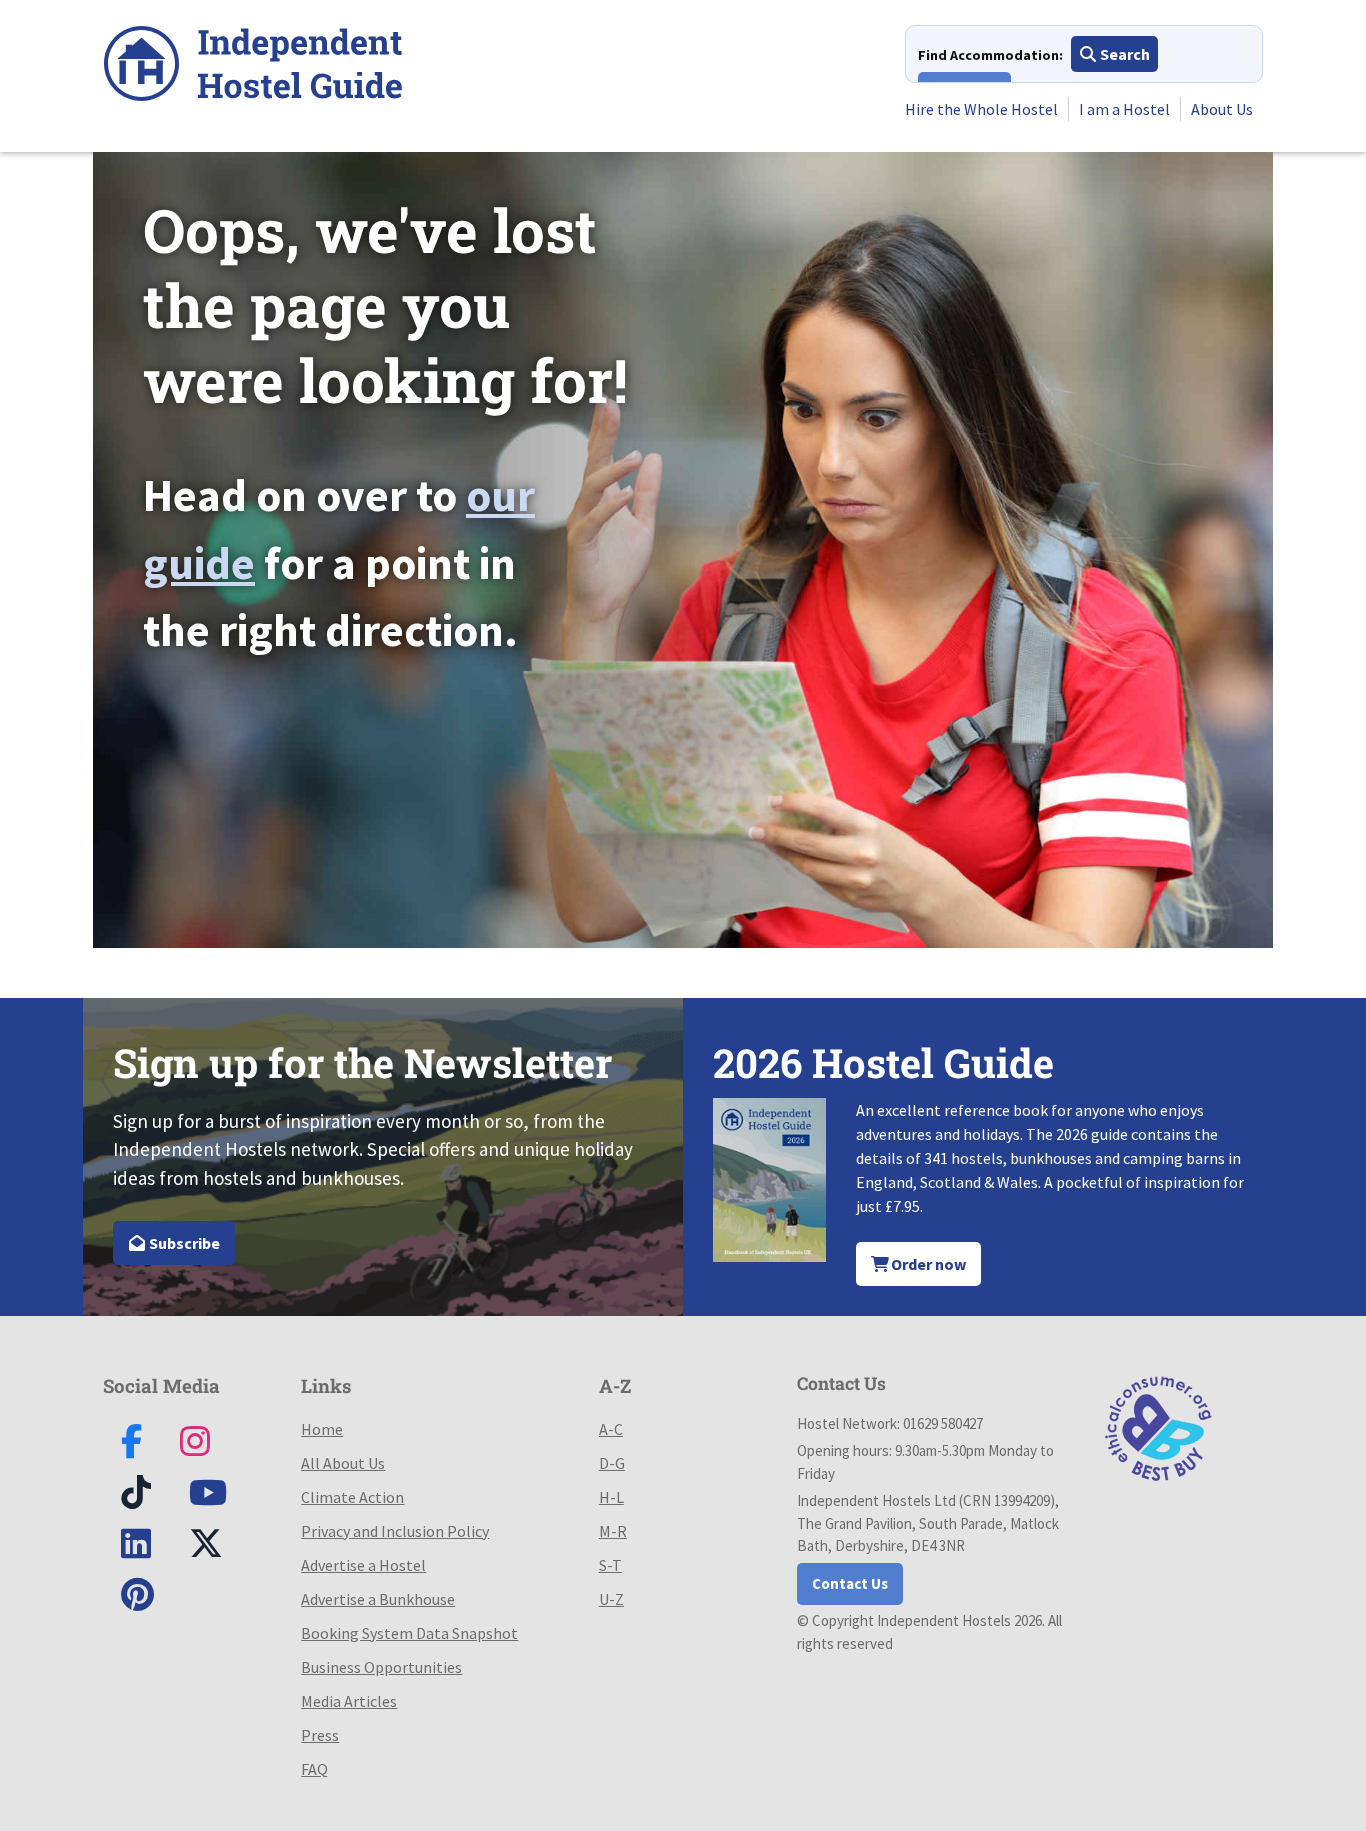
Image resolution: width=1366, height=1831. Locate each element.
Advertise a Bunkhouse (378, 1599)
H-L (611, 1497)
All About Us (343, 1463)
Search (1123, 54)
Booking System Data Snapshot (409, 1633)
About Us (1222, 109)
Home (322, 1429)
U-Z (611, 1599)
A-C (611, 1429)
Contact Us (850, 1583)
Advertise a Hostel (363, 1565)
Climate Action (352, 1497)
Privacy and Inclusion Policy (395, 1531)
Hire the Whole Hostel (981, 109)
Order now (927, 1264)
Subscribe (183, 1243)
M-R (613, 1531)
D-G (612, 1463)
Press (320, 1735)
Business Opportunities (381, 1667)
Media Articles (349, 1701)
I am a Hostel (1124, 109)
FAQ (314, 1769)
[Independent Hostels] (253, 66)
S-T (610, 1565)
